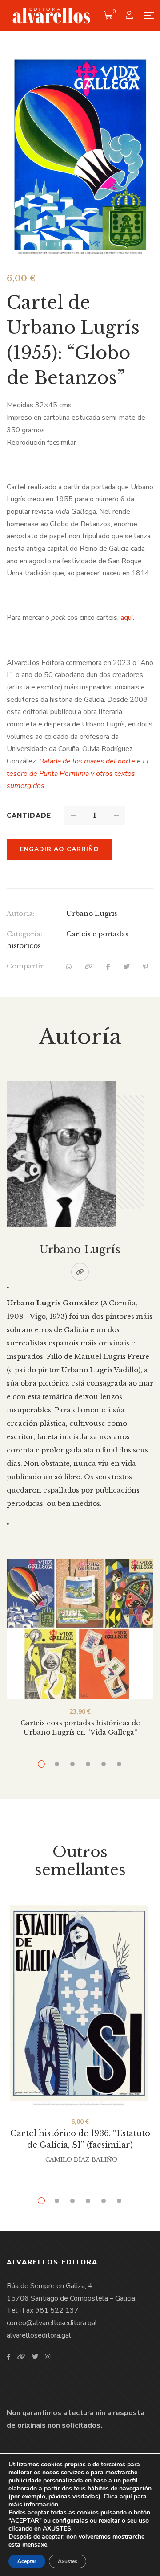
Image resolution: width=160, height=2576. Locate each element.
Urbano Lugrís (92, 913)
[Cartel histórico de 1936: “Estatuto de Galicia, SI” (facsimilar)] (80, 2005)
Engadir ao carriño (60, 849)
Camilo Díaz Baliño (81, 2160)
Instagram (48, 2357)
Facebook (9, 2357)
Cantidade (29, 816)
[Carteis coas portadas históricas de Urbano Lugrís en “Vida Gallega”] (80, 1629)
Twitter (35, 2357)
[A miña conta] (130, 16)
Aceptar (27, 2561)
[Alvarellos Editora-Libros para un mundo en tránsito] (52, 16)
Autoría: (21, 913)
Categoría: (24, 934)
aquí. (127, 618)
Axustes (68, 2561)
